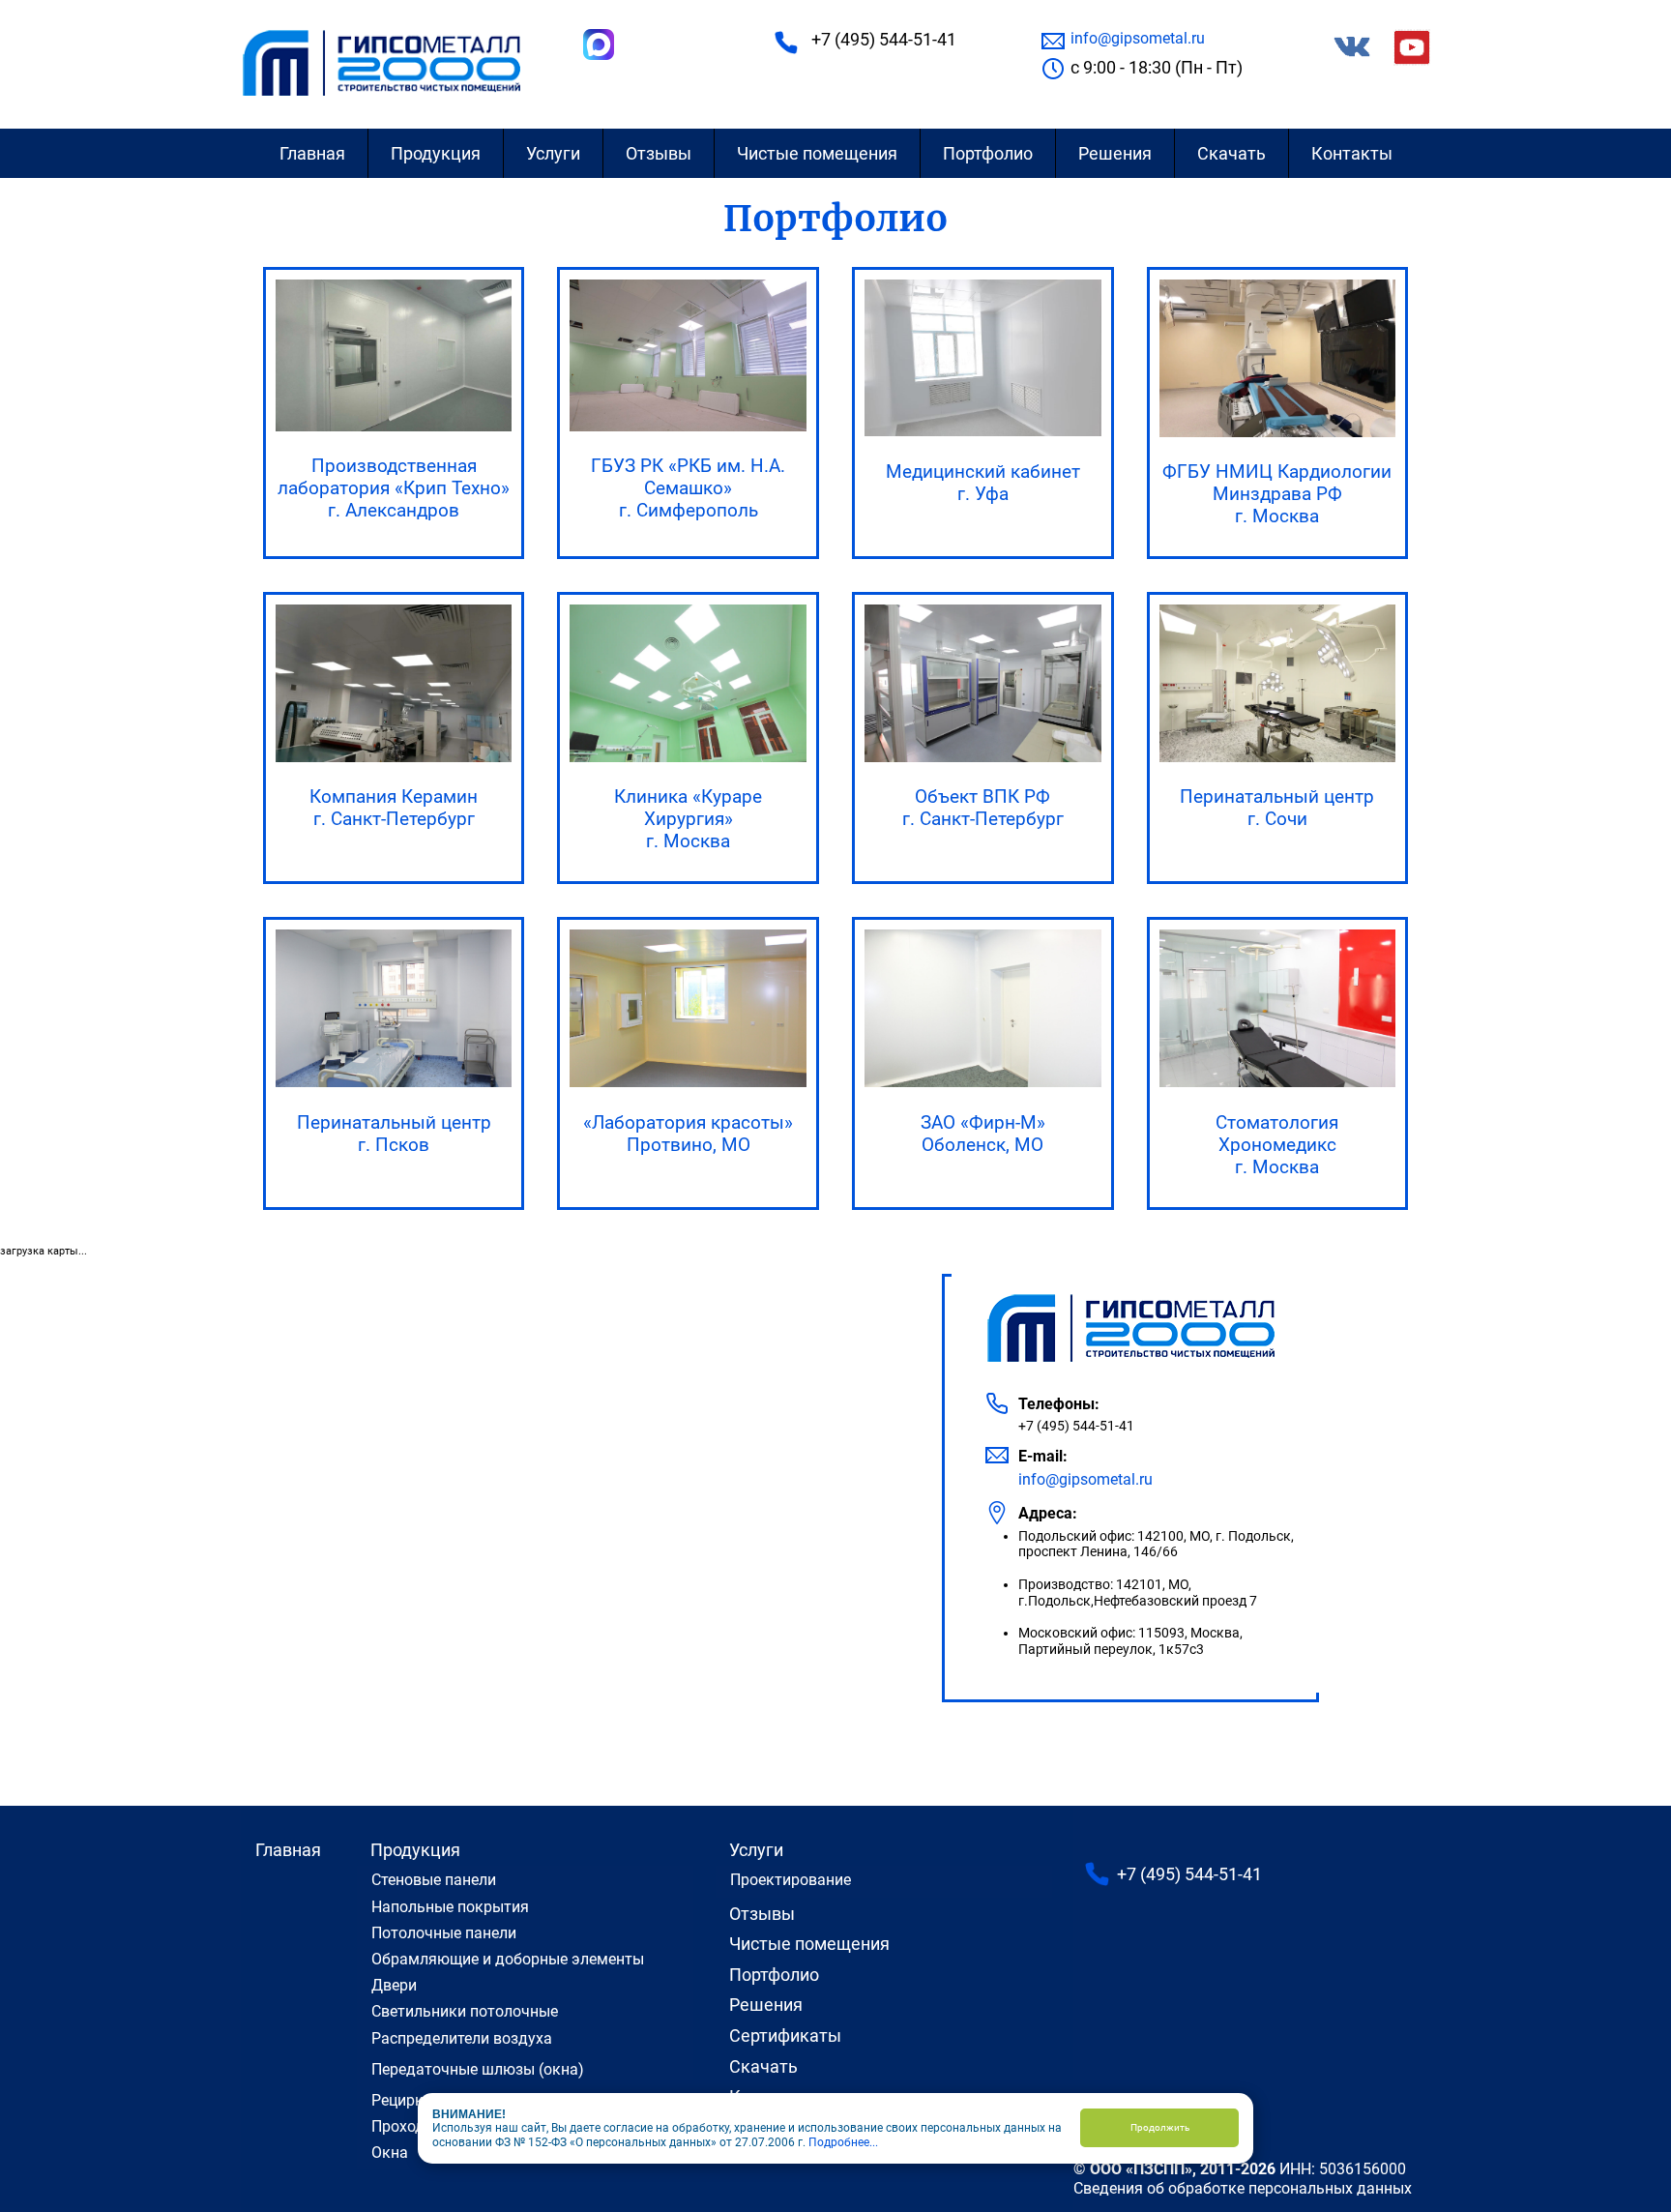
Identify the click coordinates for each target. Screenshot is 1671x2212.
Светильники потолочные (465, 2011)
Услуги (553, 153)
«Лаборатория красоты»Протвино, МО (688, 1134)
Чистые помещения (817, 153)
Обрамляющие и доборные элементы (508, 1959)
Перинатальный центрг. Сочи (1277, 808)
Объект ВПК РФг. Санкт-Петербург (983, 808)
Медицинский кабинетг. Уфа (983, 483)
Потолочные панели (444, 1933)
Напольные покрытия (450, 1907)
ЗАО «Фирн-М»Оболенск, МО (983, 1134)
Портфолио (988, 153)
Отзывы (659, 153)
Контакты (1352, 153)
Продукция (436, 153)
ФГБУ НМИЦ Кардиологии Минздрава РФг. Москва (1277, 494)
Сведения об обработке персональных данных (1243, 2188)
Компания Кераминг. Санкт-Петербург (394, 808)
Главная (312, 153)
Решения (1115, 153)
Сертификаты (785, 2035)
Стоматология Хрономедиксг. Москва (1277, 1145)
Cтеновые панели (434, 1880)
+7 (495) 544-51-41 (884, 39)
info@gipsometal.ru (1138, 38)
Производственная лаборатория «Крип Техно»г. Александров (394, 488)
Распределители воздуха (462, 2038)
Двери (394, 1985)
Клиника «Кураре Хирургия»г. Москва (688, 819)
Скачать (1231, 153)
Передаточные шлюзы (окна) (478, 2069)
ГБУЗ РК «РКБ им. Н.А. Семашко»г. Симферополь (688, 488)
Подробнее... (843, 2142)
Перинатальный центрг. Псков (394, 1134)
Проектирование (791, 1880)
